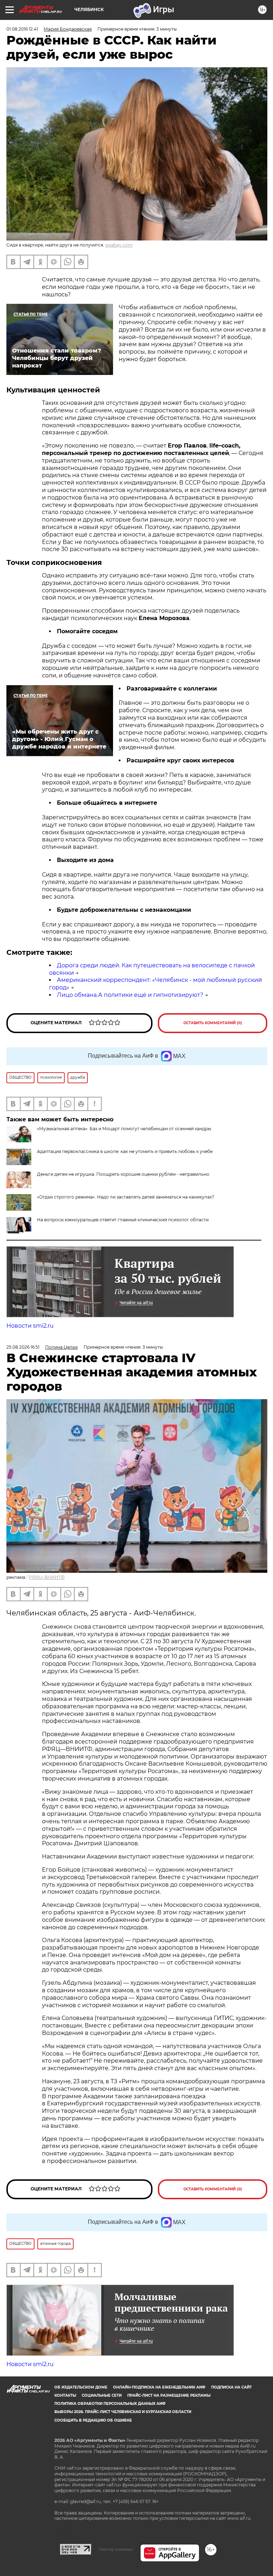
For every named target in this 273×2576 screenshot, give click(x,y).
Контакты (65, 2395)
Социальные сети (102, 2395)
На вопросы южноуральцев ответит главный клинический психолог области (123, 1220)
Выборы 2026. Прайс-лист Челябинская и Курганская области (123, 2412)
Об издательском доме (81, 2387)
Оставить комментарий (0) (213, 1023)
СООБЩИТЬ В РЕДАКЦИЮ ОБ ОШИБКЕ (93, 2420)
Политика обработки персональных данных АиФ (110, 2404)
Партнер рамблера (116, 2549)
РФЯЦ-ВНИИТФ (47, 1577)
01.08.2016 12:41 (22, 29)
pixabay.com (119, 245)
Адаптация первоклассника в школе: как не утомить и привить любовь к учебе (125, 1151)
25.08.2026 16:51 (23, 1347)
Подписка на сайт (231, 2387)
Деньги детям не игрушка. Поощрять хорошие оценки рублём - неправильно (123, 1174)
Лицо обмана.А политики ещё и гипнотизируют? (130, 995)
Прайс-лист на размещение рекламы (169, 2395)
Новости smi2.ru (30, 1326)
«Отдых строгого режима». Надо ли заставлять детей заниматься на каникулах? (126, 1197)
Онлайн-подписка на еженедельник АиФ (159, 2387)
